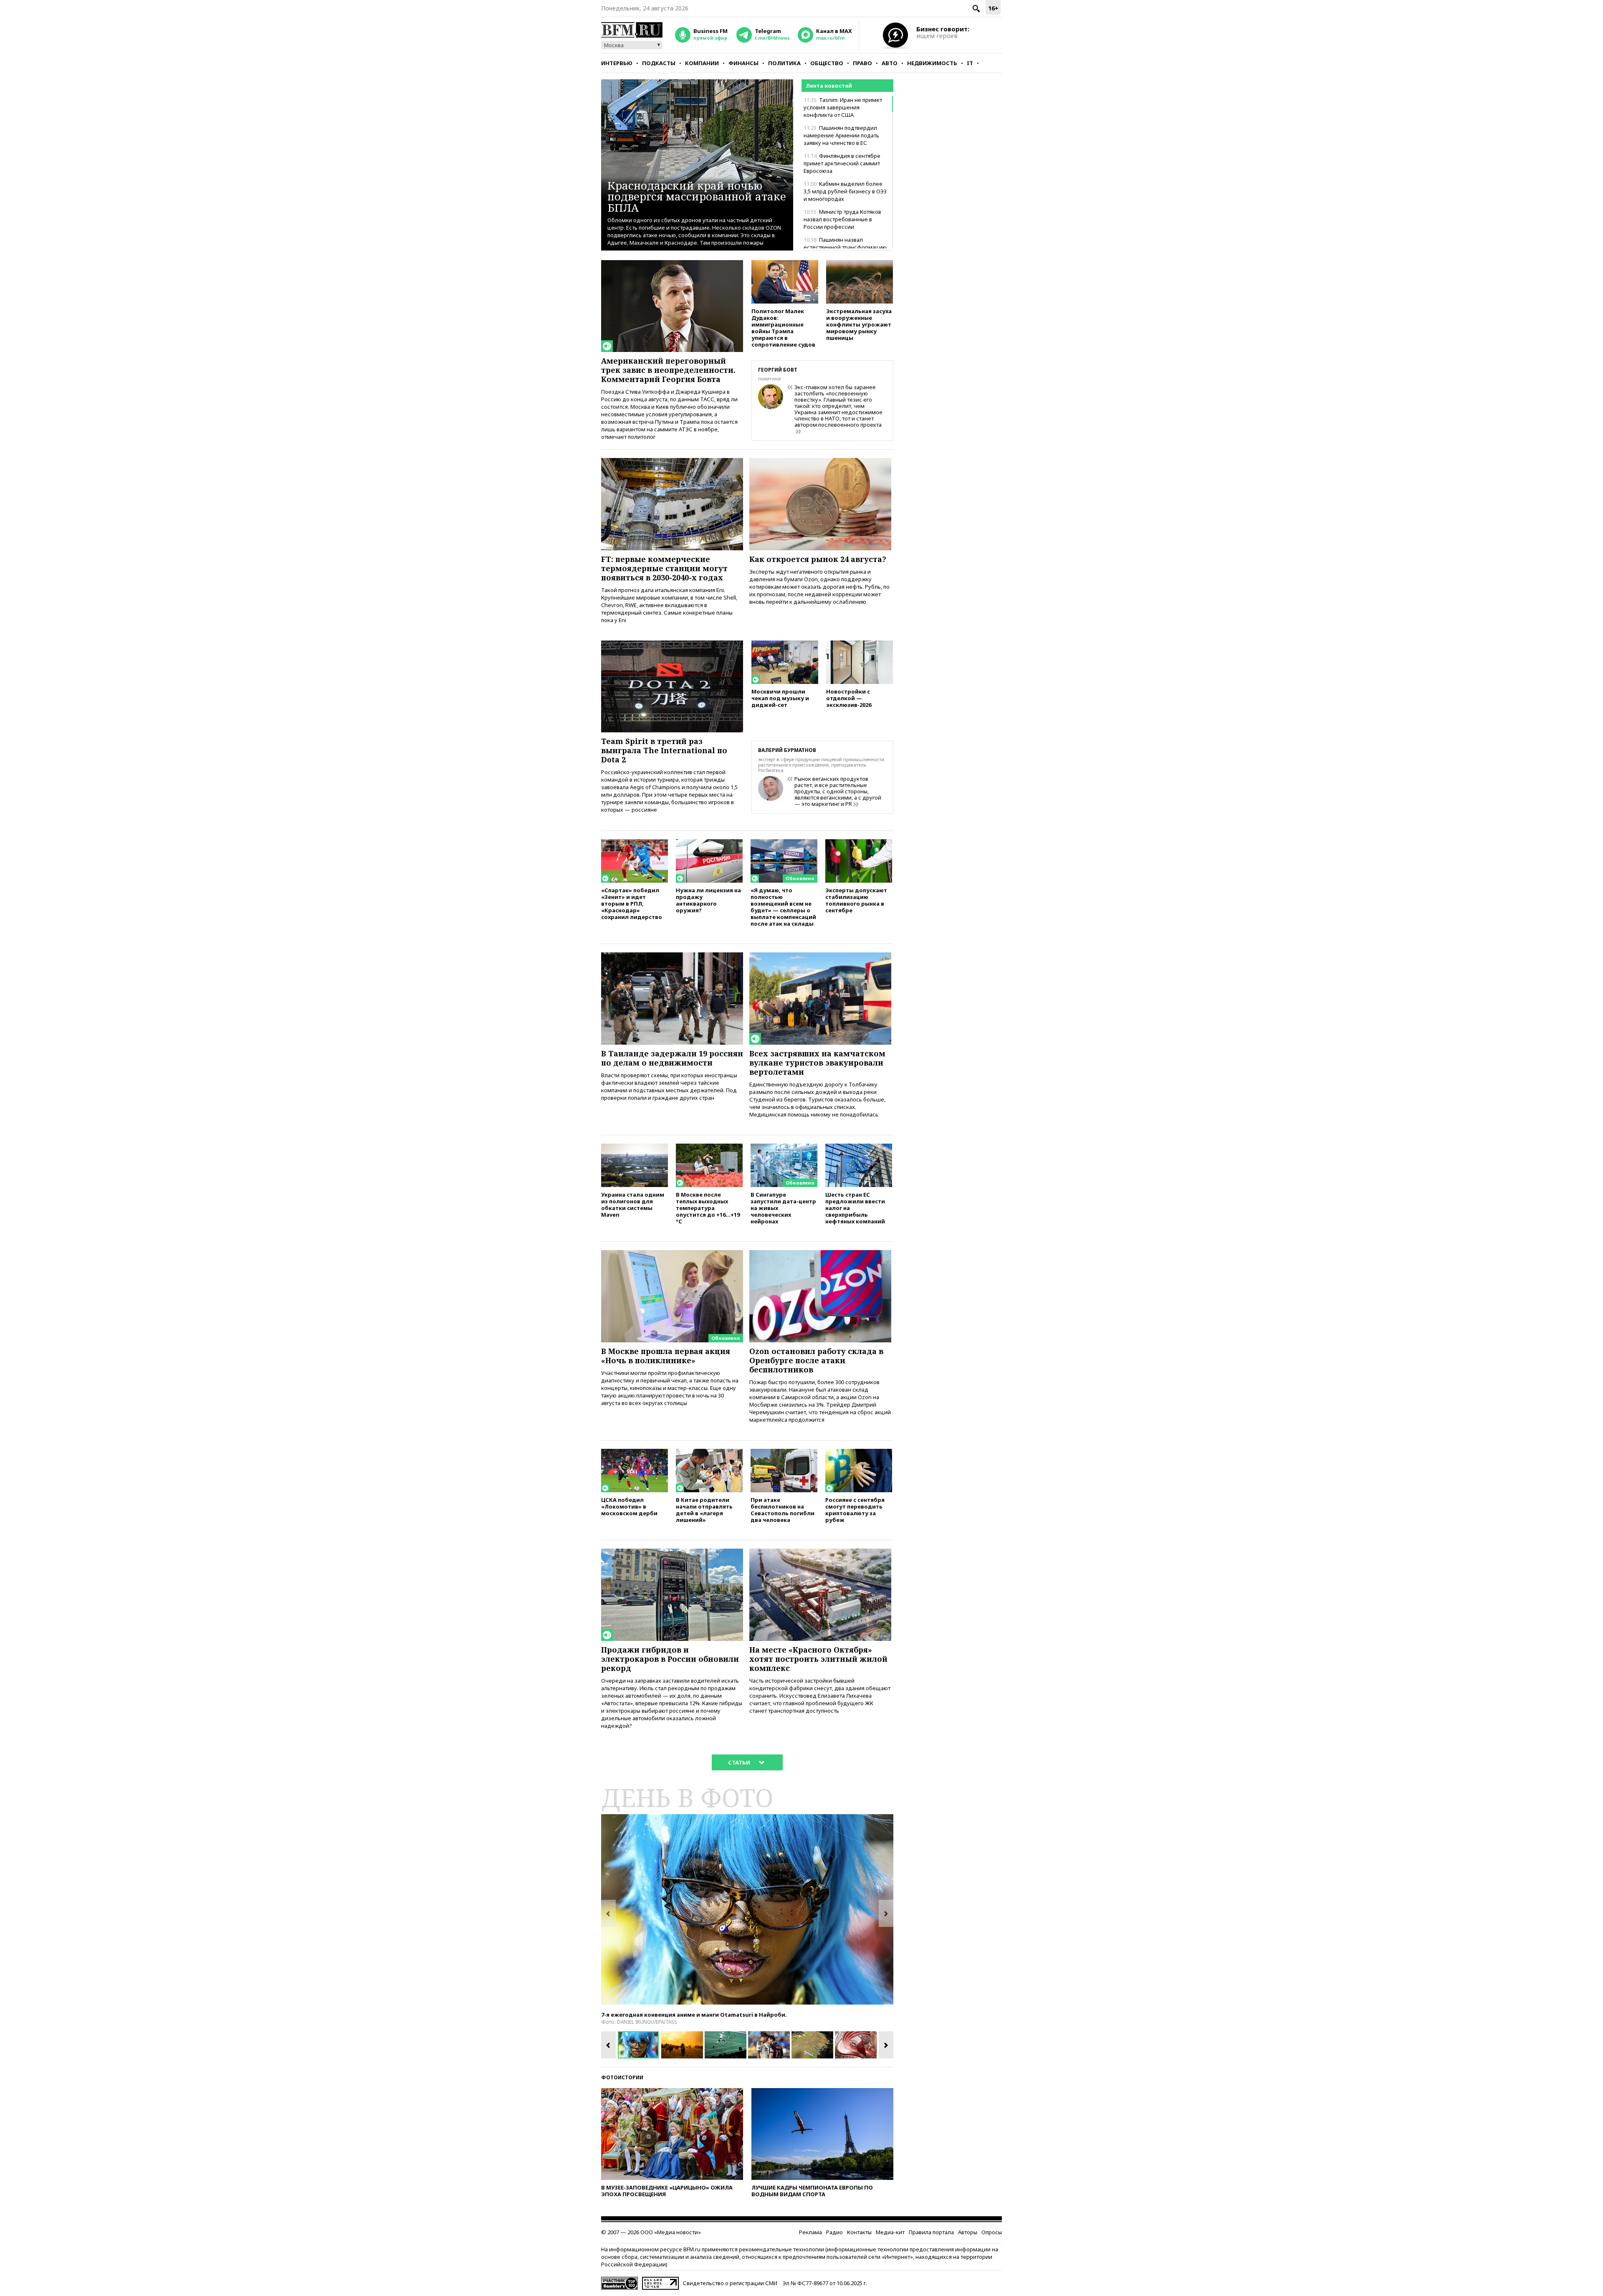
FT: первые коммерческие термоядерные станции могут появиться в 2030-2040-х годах (664, 568)
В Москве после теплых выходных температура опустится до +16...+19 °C (708, 1208)
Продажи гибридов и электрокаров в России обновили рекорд (670, 1659)
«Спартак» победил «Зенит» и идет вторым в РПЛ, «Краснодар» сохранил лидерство (632, 903)
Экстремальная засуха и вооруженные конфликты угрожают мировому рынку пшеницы (859, 324)
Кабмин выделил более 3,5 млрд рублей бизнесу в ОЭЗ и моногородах (845, 191)
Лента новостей (829, 86)
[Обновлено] (784, 843)
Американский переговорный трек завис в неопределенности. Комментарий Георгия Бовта (668, 370)
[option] (747, 1909)
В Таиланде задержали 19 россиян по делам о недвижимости (672, 1058)
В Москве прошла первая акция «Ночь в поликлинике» (666, 1356)
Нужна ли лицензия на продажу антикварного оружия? (708, 900)
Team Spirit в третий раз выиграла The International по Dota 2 (664, 750)
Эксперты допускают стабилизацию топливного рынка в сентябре (856, 900)
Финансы (743, 63)
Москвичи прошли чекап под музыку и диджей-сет (780, 698)
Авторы (968, 2232)
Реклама (810, 2232)
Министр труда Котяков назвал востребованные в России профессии (842, 219)
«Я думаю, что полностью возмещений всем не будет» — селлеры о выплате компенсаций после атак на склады (783, 907)
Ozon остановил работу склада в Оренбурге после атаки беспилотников (816, 1360)
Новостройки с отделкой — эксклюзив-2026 (849, 698)
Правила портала (931, 2232)
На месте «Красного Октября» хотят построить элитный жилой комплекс (818, 1659)
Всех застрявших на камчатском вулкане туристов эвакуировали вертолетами (817, 1063)
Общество (827, 63)
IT (970, 63)
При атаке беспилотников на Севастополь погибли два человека (783, 1510)
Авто (890, 63)
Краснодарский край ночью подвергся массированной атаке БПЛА (697, 196)
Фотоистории (622, 2077)
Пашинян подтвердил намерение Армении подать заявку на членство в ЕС (841, 135)
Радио (834, 2232)
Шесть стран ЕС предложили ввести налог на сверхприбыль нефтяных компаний (855, 1208)
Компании (702, 63)
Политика (784, 63)
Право (862, 63)
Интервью (617, 63)
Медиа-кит (890, 2232)
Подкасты (659, 63)
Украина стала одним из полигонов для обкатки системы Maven (633, 1204)
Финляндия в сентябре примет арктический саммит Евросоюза (842, 163)
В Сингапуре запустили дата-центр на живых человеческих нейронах (783, 1208)
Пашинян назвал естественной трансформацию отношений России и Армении (845, 247)
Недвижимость (932, 63)
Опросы (992, 2232)
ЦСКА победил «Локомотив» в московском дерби (629, 1506)
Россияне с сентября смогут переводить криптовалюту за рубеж (855, 1510)
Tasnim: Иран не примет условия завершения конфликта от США (843, 107)
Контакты (859, 2232)
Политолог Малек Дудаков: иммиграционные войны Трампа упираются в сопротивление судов (783, 328)
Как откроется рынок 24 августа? (818, 559)
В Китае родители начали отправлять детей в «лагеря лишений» (704, 1510)
